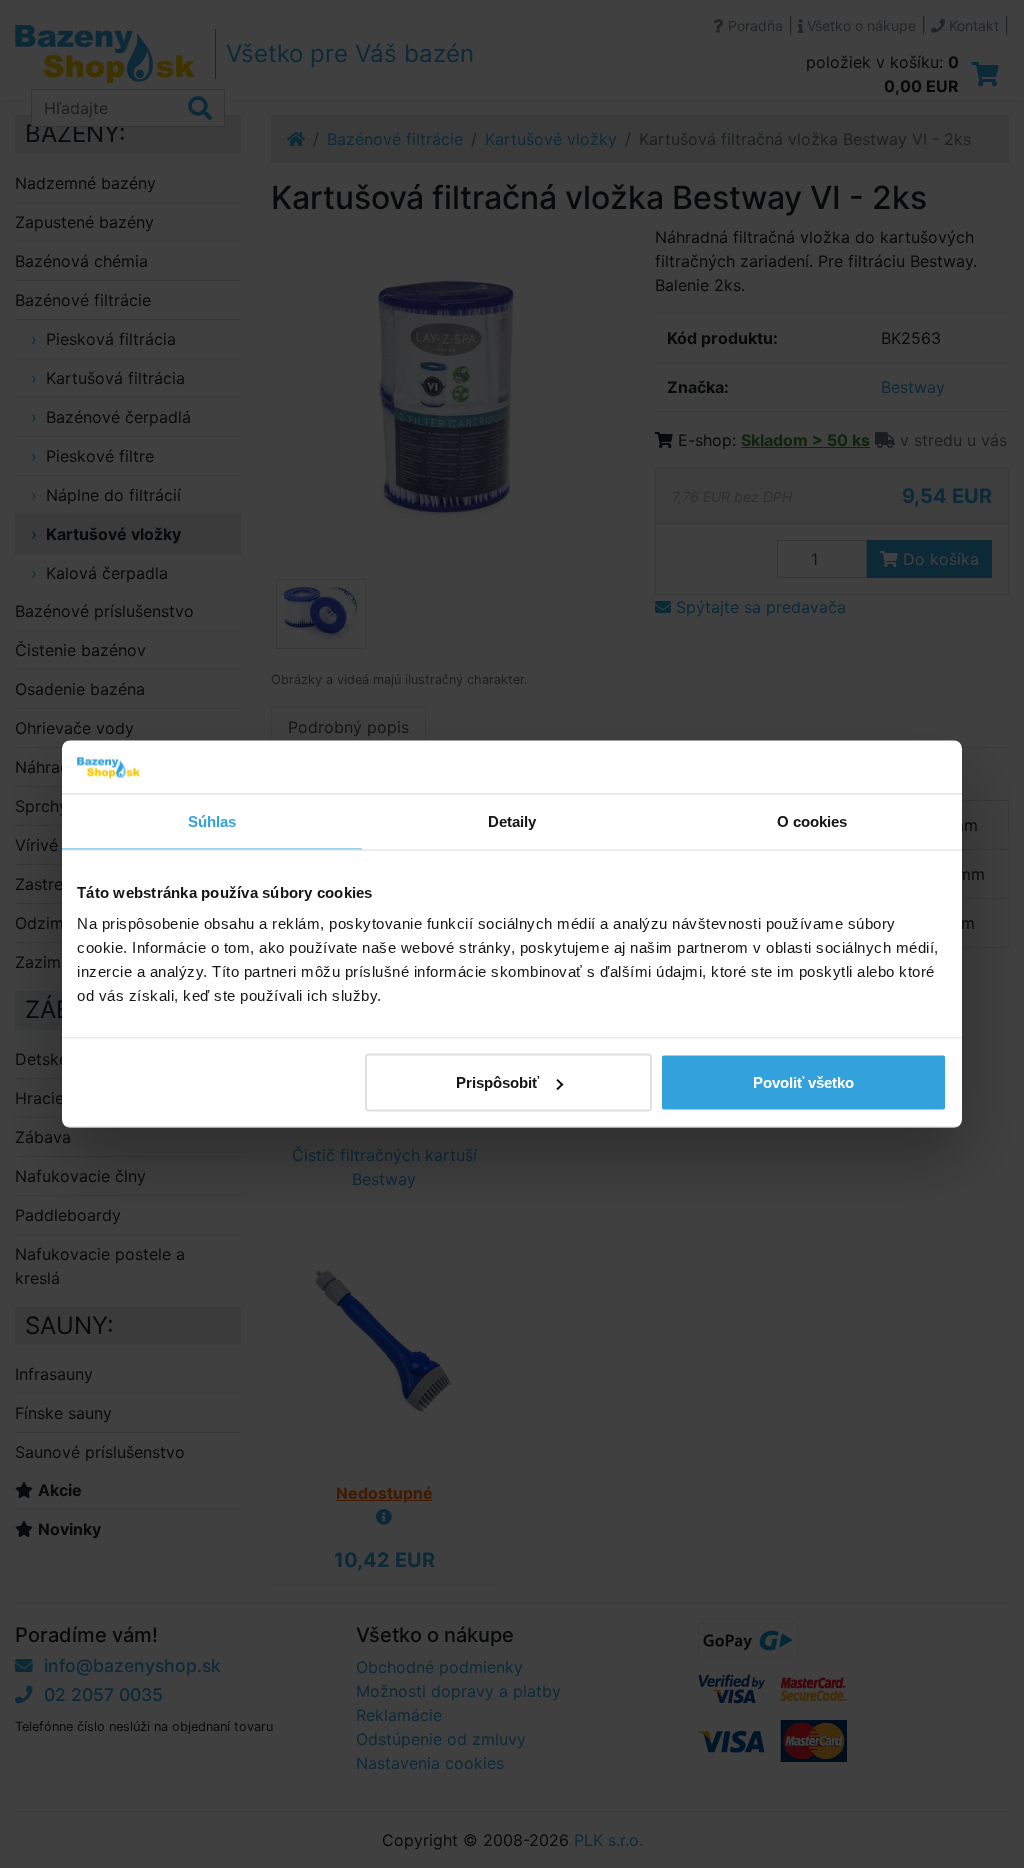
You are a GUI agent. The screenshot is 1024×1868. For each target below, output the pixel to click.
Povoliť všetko (803, 1082)
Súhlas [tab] (212, 820)
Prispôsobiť (497, 1082)
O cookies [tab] (812, 820)
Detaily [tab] (512, 820)
